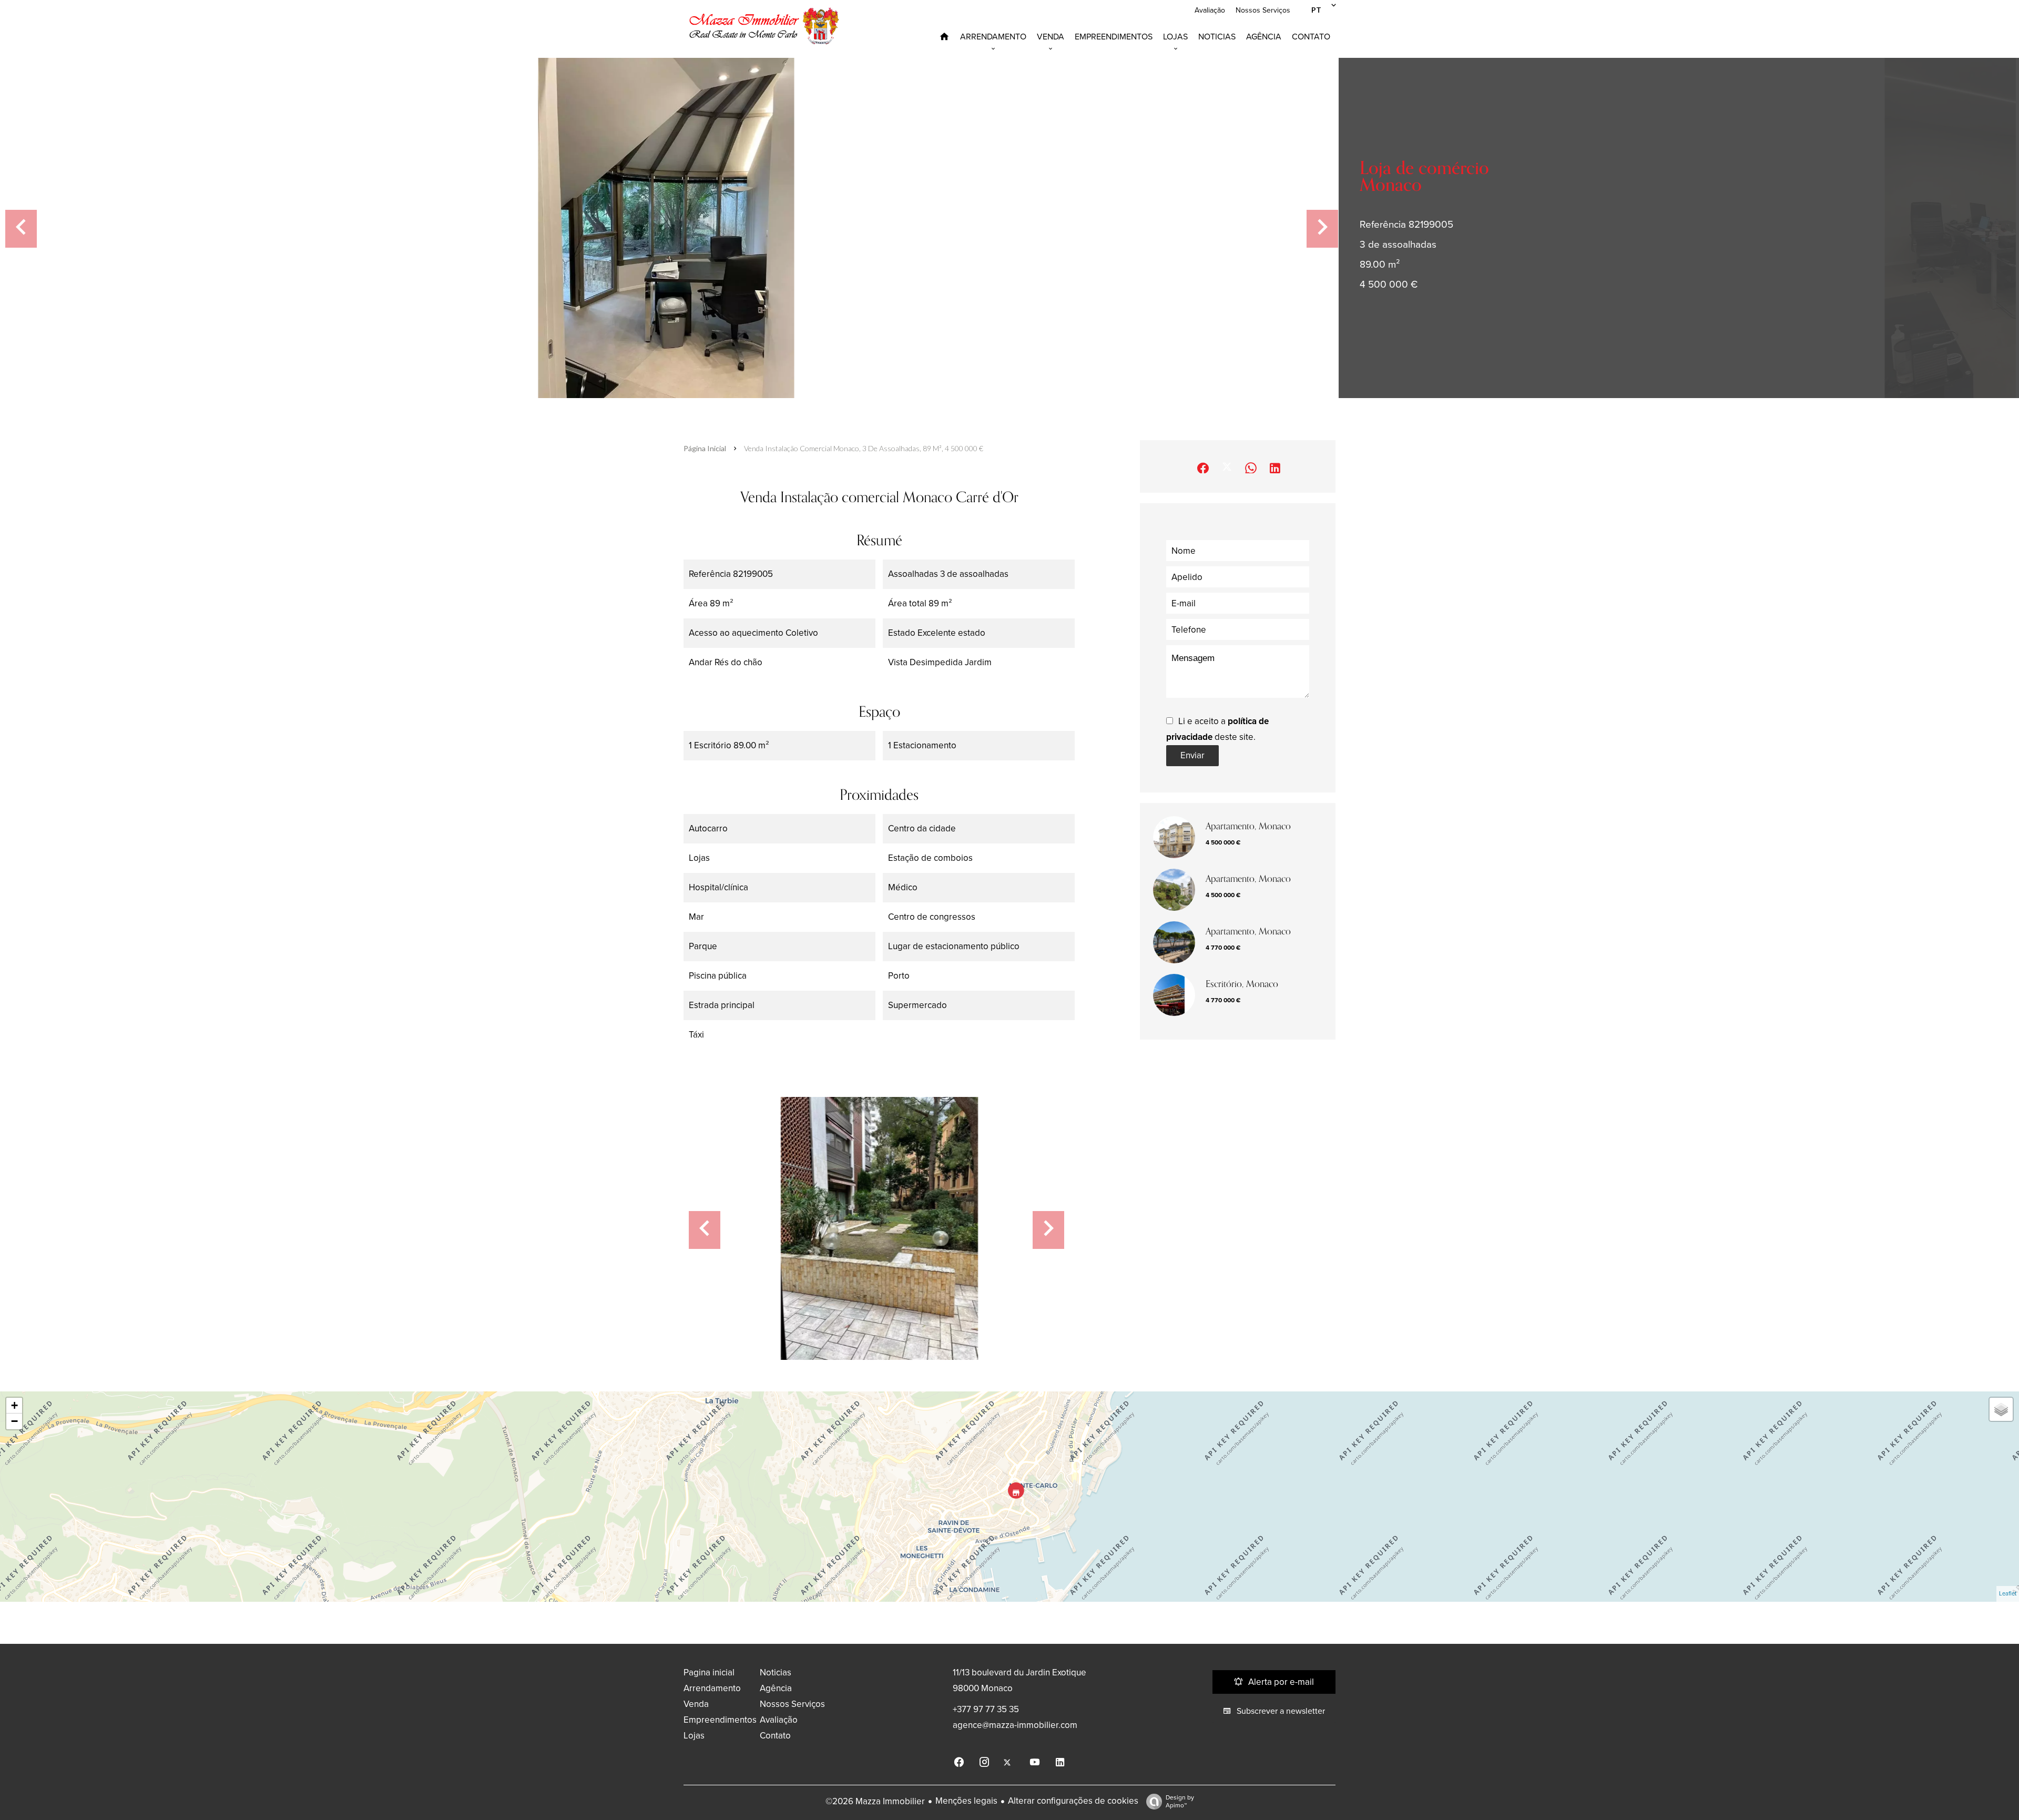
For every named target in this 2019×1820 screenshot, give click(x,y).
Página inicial (705, 448)
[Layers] (2001, 1409)
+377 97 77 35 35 (986, 1709)
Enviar (1192, 755)
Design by (1180, 1801)
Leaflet (2008, 1594)
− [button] (14, 1421)
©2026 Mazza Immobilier (875, 1801)
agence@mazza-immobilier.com (1015, 1725)
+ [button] (14, 1405)
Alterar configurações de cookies (1073, 1801)
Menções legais (966, 1801)
